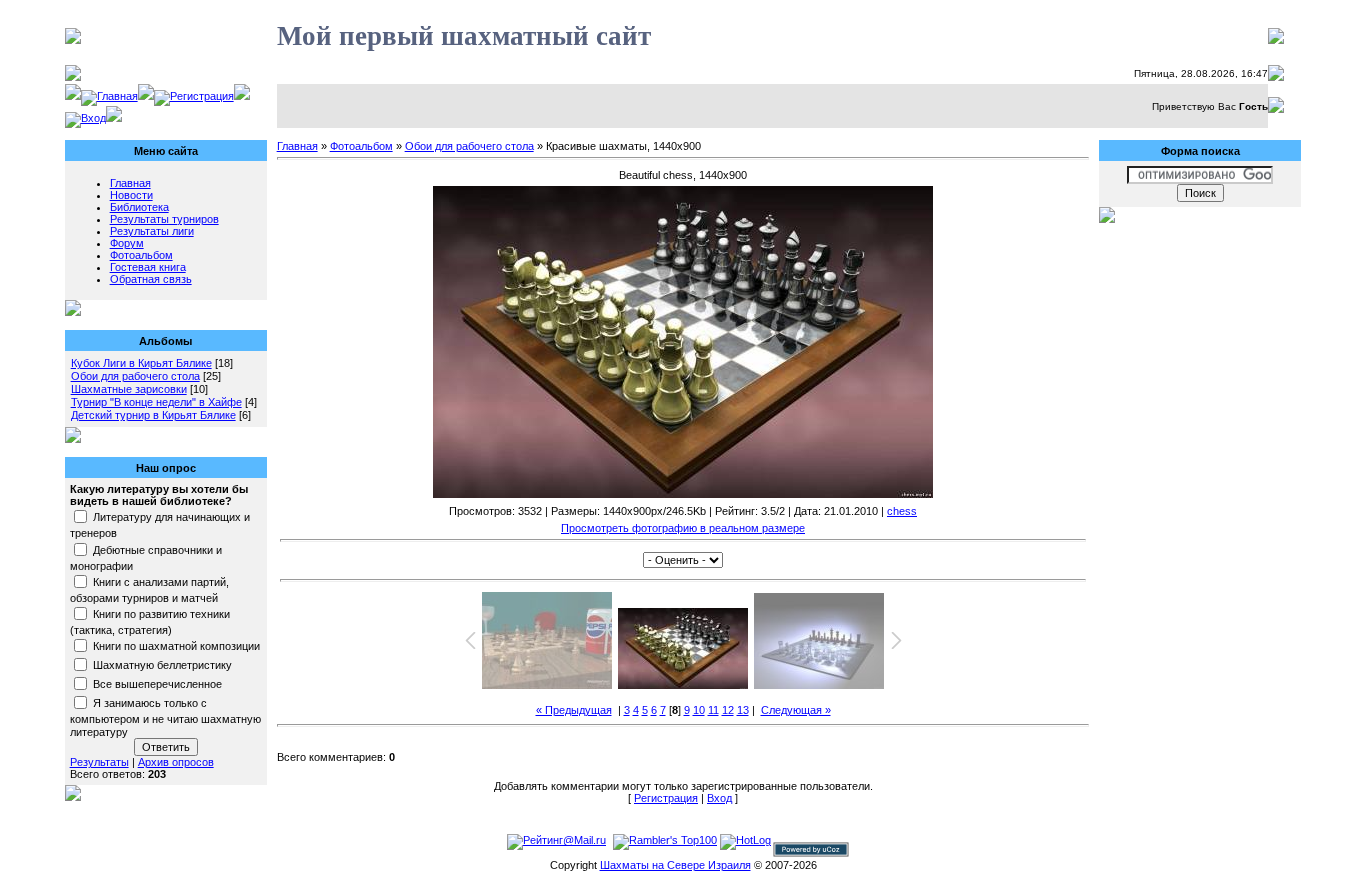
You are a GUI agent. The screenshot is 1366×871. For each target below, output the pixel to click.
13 (743, 710)
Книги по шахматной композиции (176, 646)
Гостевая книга (148, 267)
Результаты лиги (152, 231)
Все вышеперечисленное (157, 684)
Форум (127, 243)
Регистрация (666, 798)
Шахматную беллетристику (162, 665)
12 (728, 710)
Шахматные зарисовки (129, 389)
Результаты (99, 762)
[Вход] (85, 118)
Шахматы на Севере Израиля (675, 865)
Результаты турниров (164, 219)
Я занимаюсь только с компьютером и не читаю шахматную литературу (165, 718)
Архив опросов (176, 762)
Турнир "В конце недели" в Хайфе (156, 402)
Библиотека (139, 207)
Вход (719, 798)
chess (902, 511)
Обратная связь (151, 279)
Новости (131, 195)
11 (713, 710)
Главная (130, 183)
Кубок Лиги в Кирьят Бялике (141, 363)
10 (699, 710)
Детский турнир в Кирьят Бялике (153, 415)
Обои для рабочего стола (135, 376)
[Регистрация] (194, 96)
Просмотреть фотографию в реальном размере (683, 528)
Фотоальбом (141, 255)
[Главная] (109, 96)
